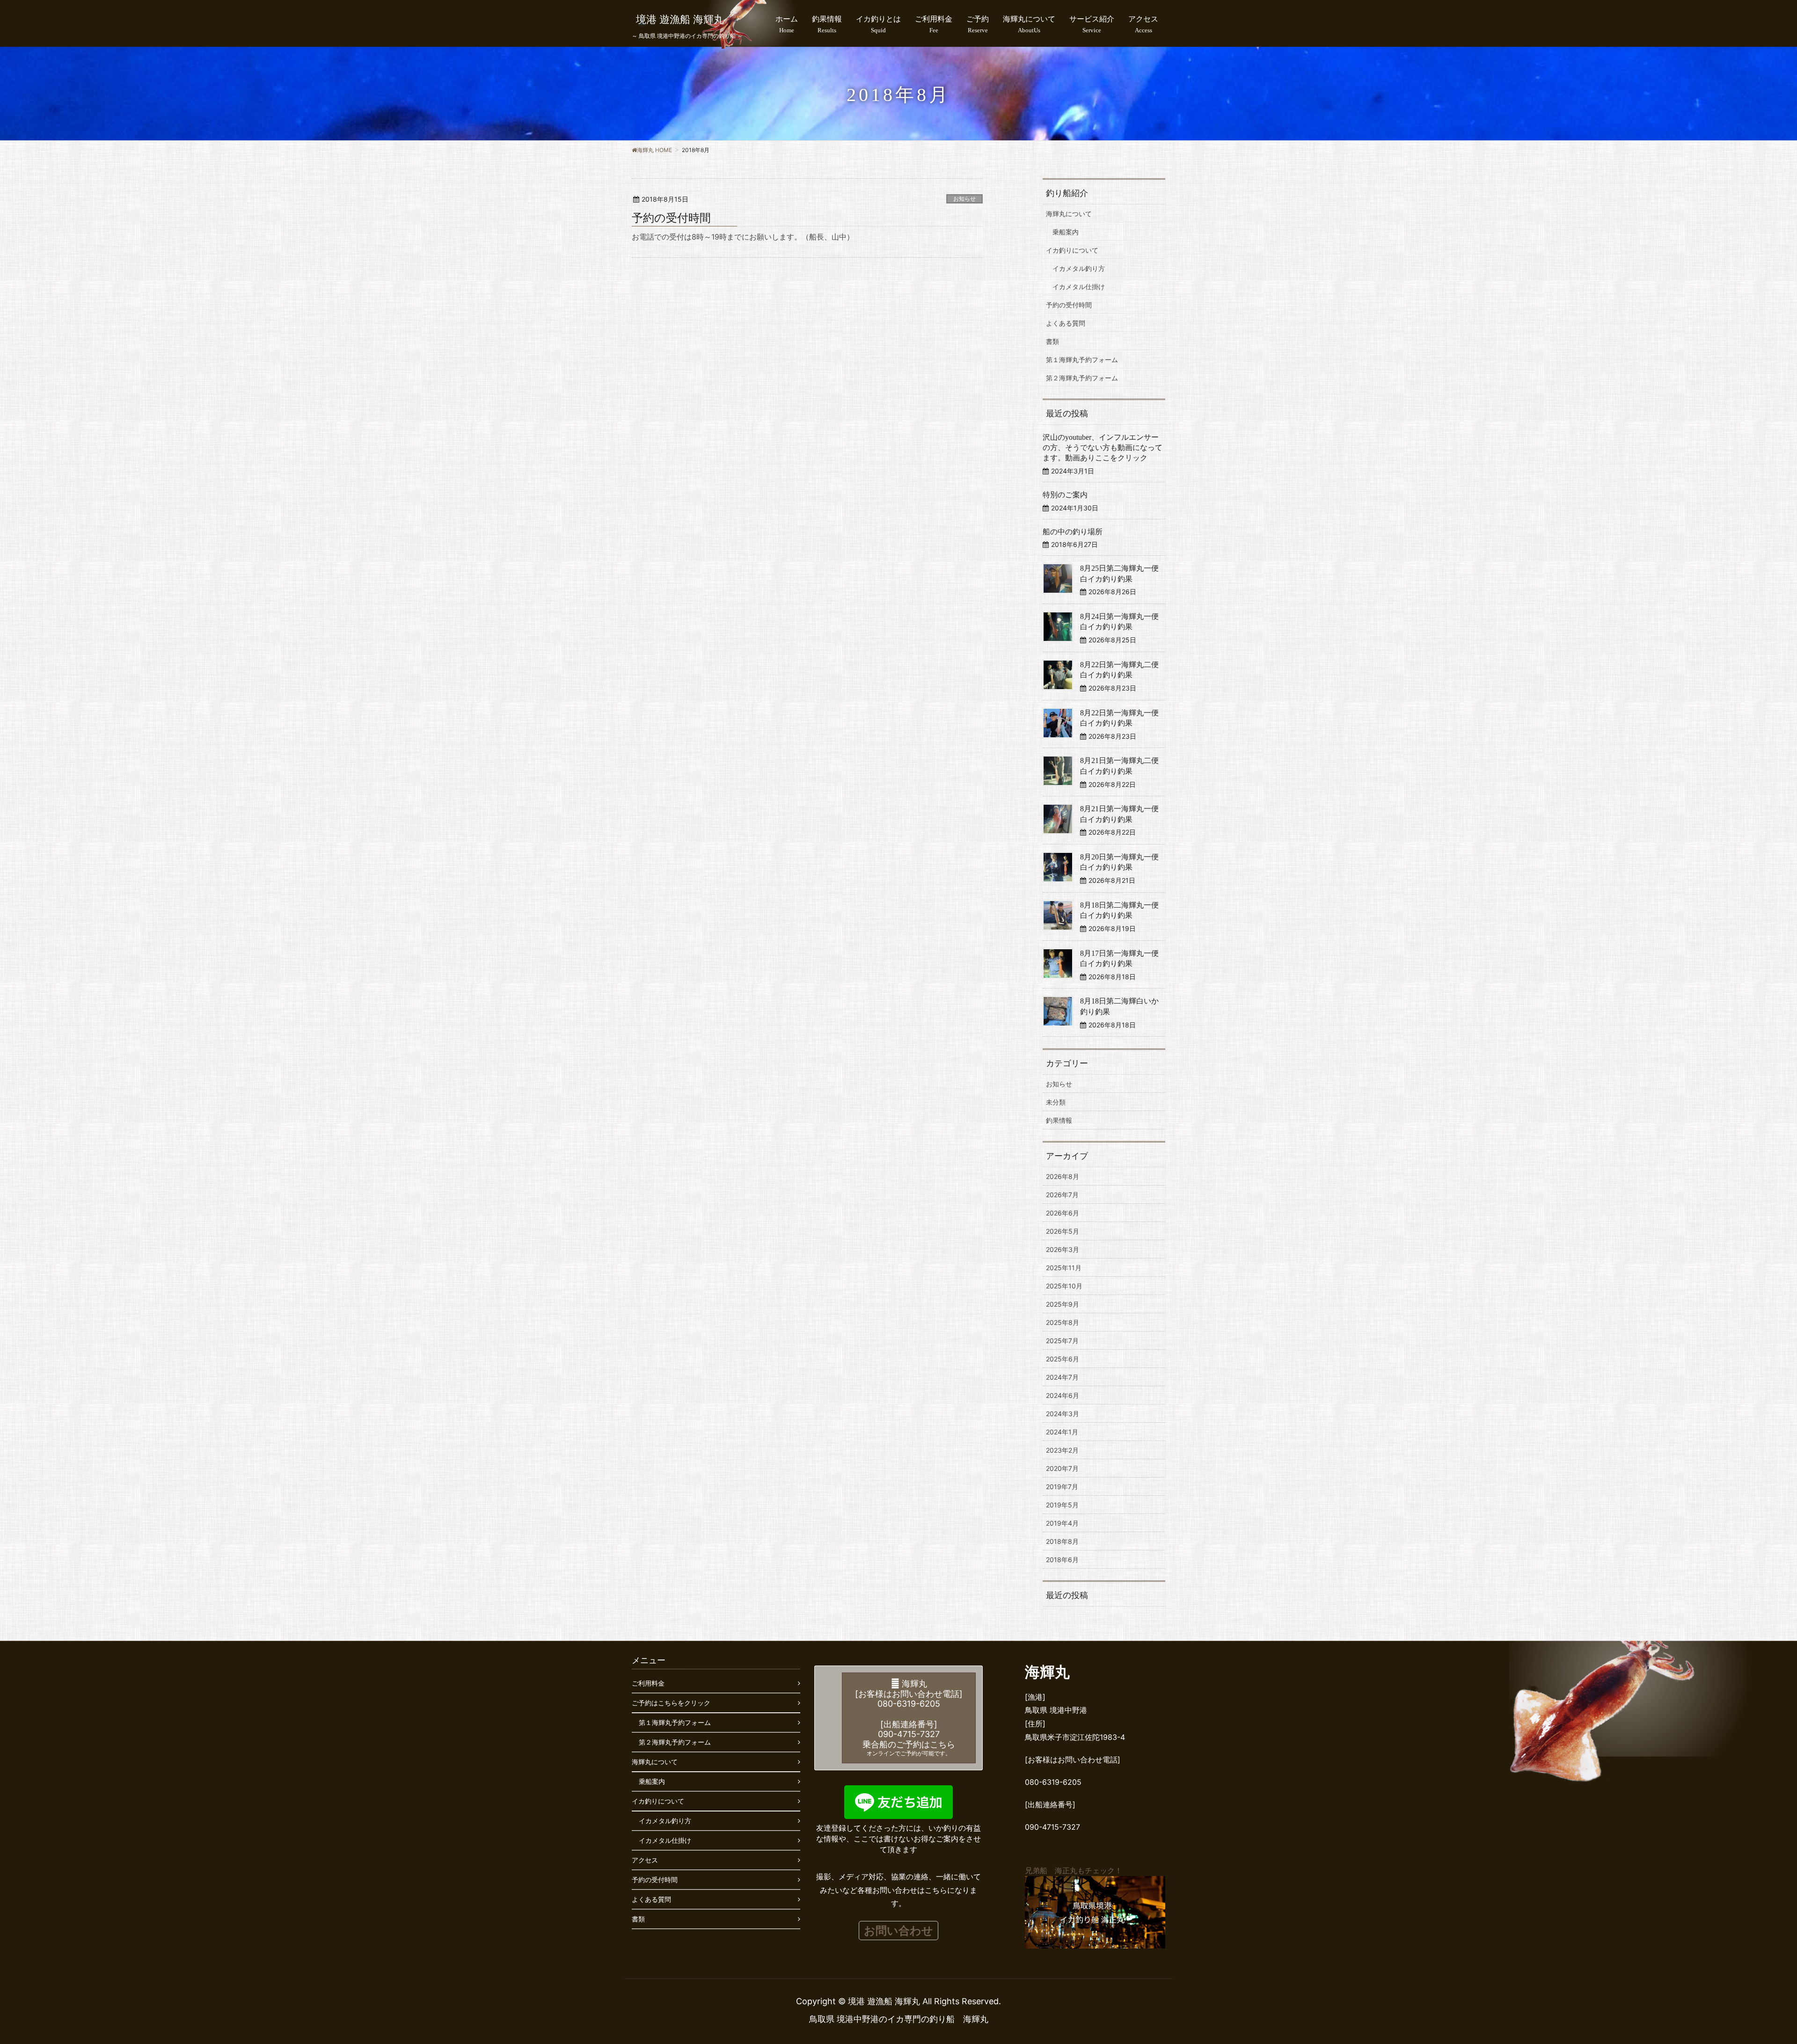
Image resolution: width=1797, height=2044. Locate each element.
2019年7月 (1062, 1487)
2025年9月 (1063, 1304)
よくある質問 (1066, 323)
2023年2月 (1062, 1450)
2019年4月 (1062, 1523)
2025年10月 (1064, 1286)
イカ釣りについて (1072, 250)
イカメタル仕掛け (1079, 287)
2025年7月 (1062, 1341)
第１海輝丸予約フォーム (1082, 360)
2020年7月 (1062, 1468)
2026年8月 (1063, 1176)
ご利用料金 (648, 1683)
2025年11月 (1064, 1268)
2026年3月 (1063, 1249)
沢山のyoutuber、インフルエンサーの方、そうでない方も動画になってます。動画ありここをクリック (1103, 448)
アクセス (645, 1860)
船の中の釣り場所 (1073, 532)
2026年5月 (1063, 1231)
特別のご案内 (1065, 495)
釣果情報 (1059, 1120)
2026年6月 (1063, 1213)
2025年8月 (1063, 1322)
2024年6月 (1063, 1395)
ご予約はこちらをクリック (671, 1703)
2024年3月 (1063, 1414)
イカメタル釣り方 (1079, 268)
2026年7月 (1062, 1195)
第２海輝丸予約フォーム (1082, 378)
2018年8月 (1062, 1541)
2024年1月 (1062, 1432)
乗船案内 (1066, 232)
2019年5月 (1062, 1505)
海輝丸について (1069, 214)
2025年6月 (1063, 1359)
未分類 (1056, 1102)
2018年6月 (1062, 1560)
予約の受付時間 (671, 218)
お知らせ (964, 199)
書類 (1052, 341)
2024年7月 (1062, 1377)
